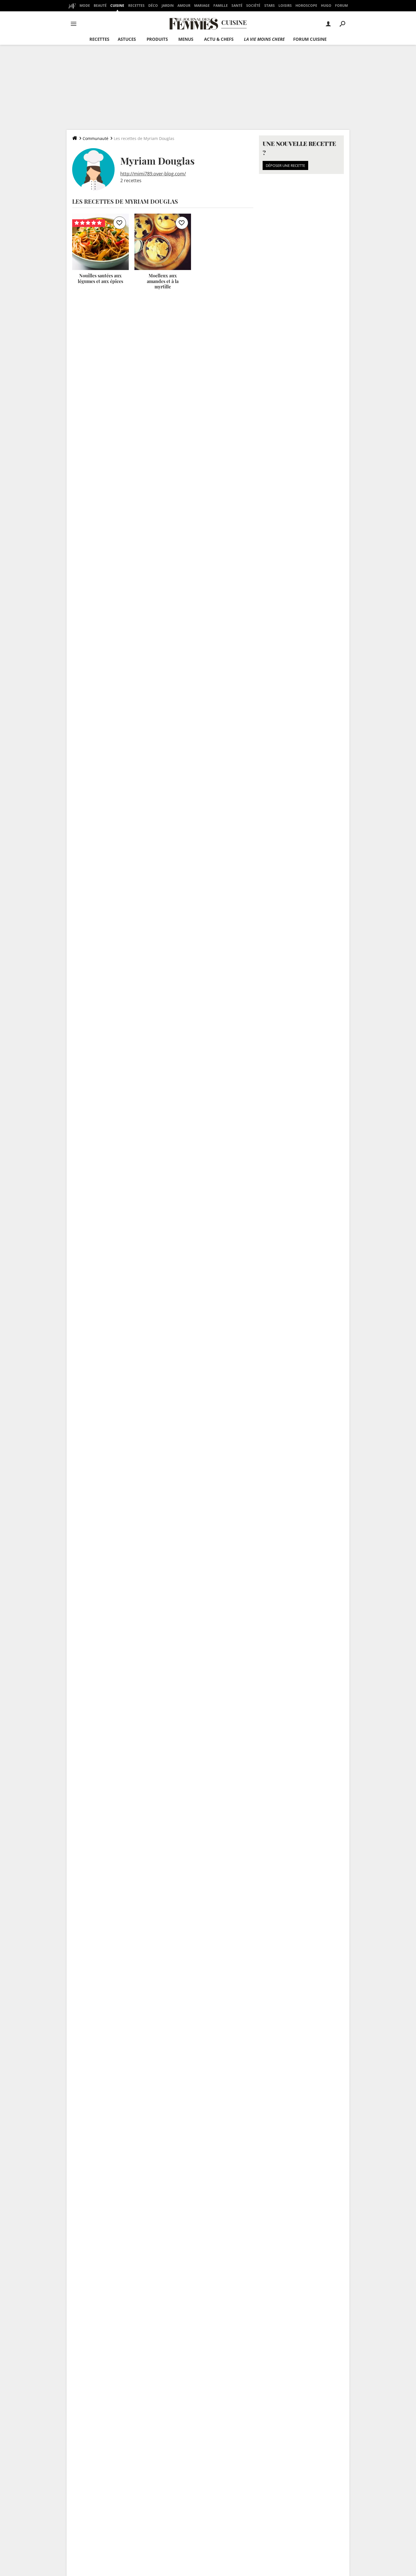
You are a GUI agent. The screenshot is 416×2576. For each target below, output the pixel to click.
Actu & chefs (219, 39)
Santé (237, 6)
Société (253, 6)
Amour (184, 6)
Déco (153, 6)
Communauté (96, 138)
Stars (270, 6)
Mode (85, 6)
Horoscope (306, 6)
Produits (157, 39)
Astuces (127, 39)
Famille (221, 6)
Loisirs (285, 6)
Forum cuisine (310, 39)
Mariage (202, 6)
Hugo (326, 6)
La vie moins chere (264, 39)
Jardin (168, 6)
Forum (341, 6)
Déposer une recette (285, 165)
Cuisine (117, 6)
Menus (186, 39)
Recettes (136, 6)
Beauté (100, 6)
